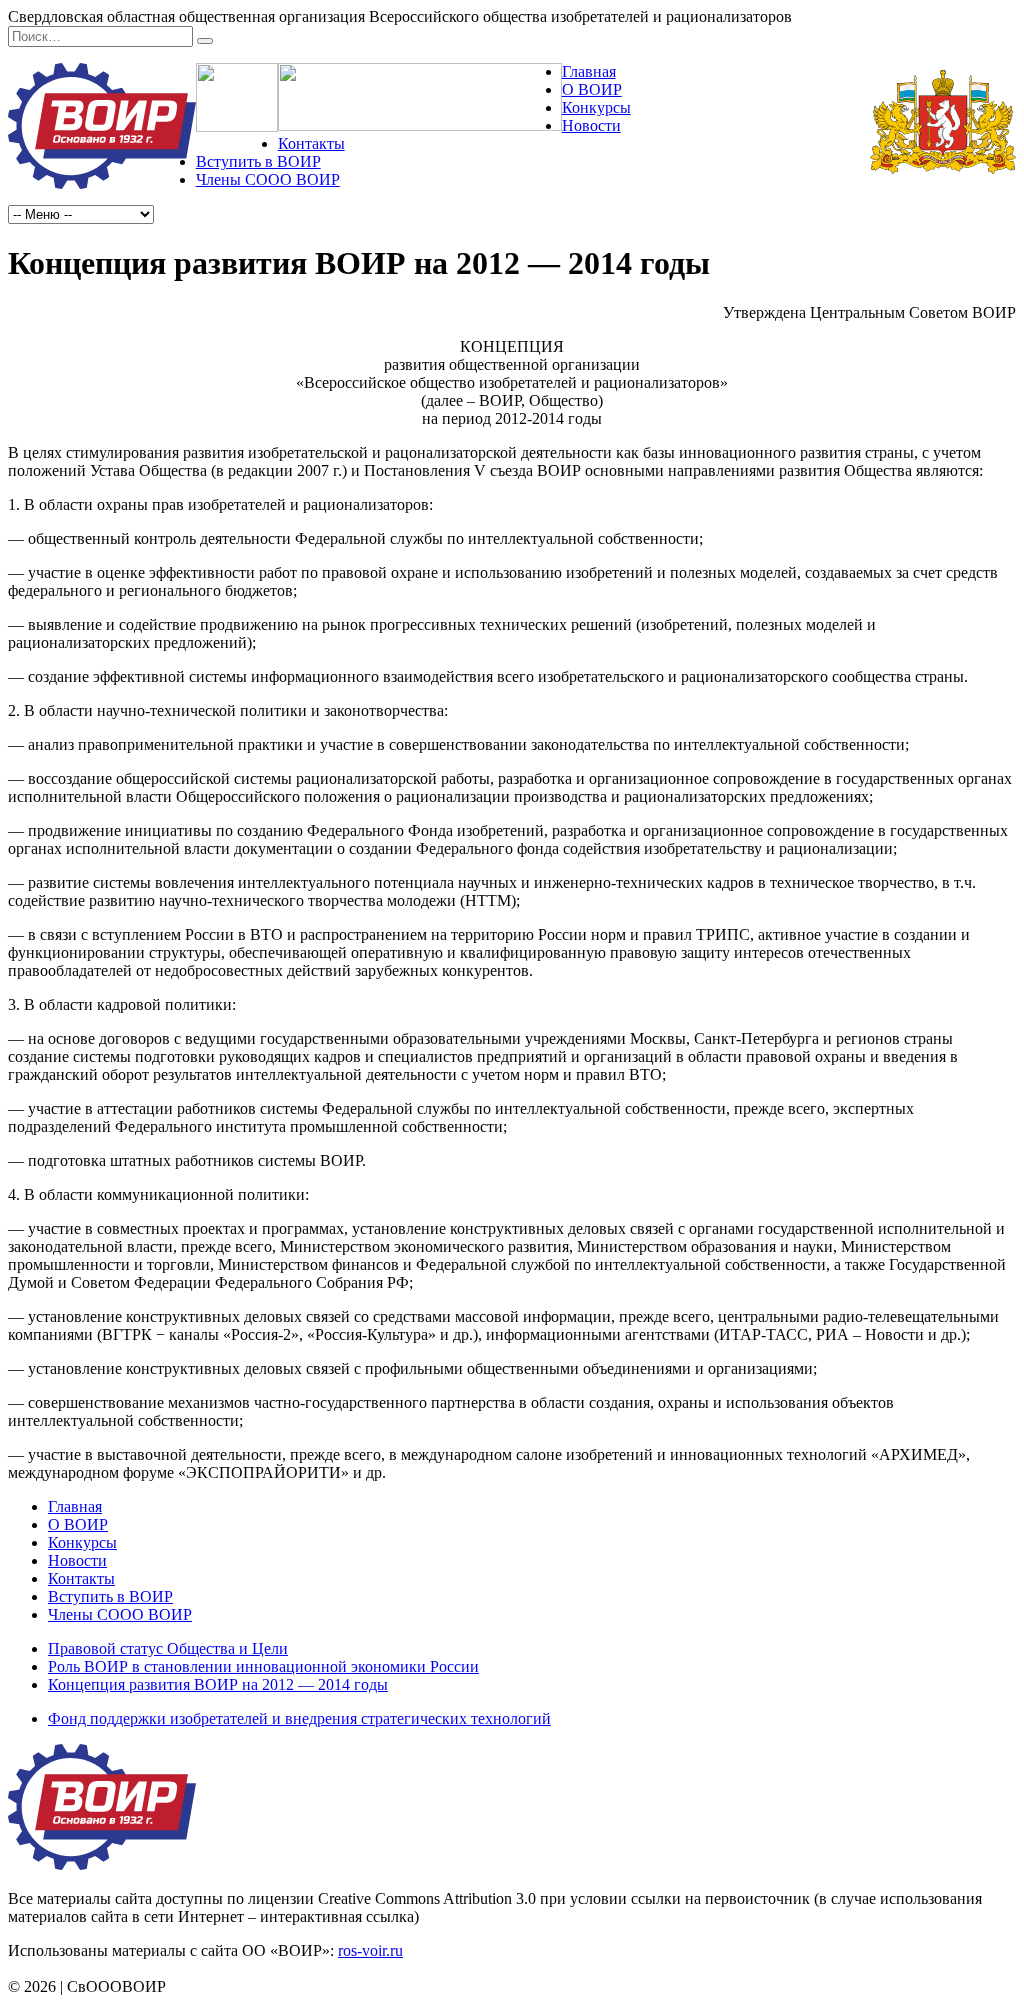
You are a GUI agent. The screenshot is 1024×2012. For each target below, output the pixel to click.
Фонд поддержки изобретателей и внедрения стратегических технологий (299, 1718)
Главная (589, 71)
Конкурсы (596, 107)
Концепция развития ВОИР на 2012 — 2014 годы (218, 1684)
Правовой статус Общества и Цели (168, 1648)
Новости (591, 125)
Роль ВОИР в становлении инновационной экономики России (263, 1666)
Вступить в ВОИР (258, 161)
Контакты (311, 143)
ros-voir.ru (370, 1950)
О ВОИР (592, 89)
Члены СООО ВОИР (268, 179)
